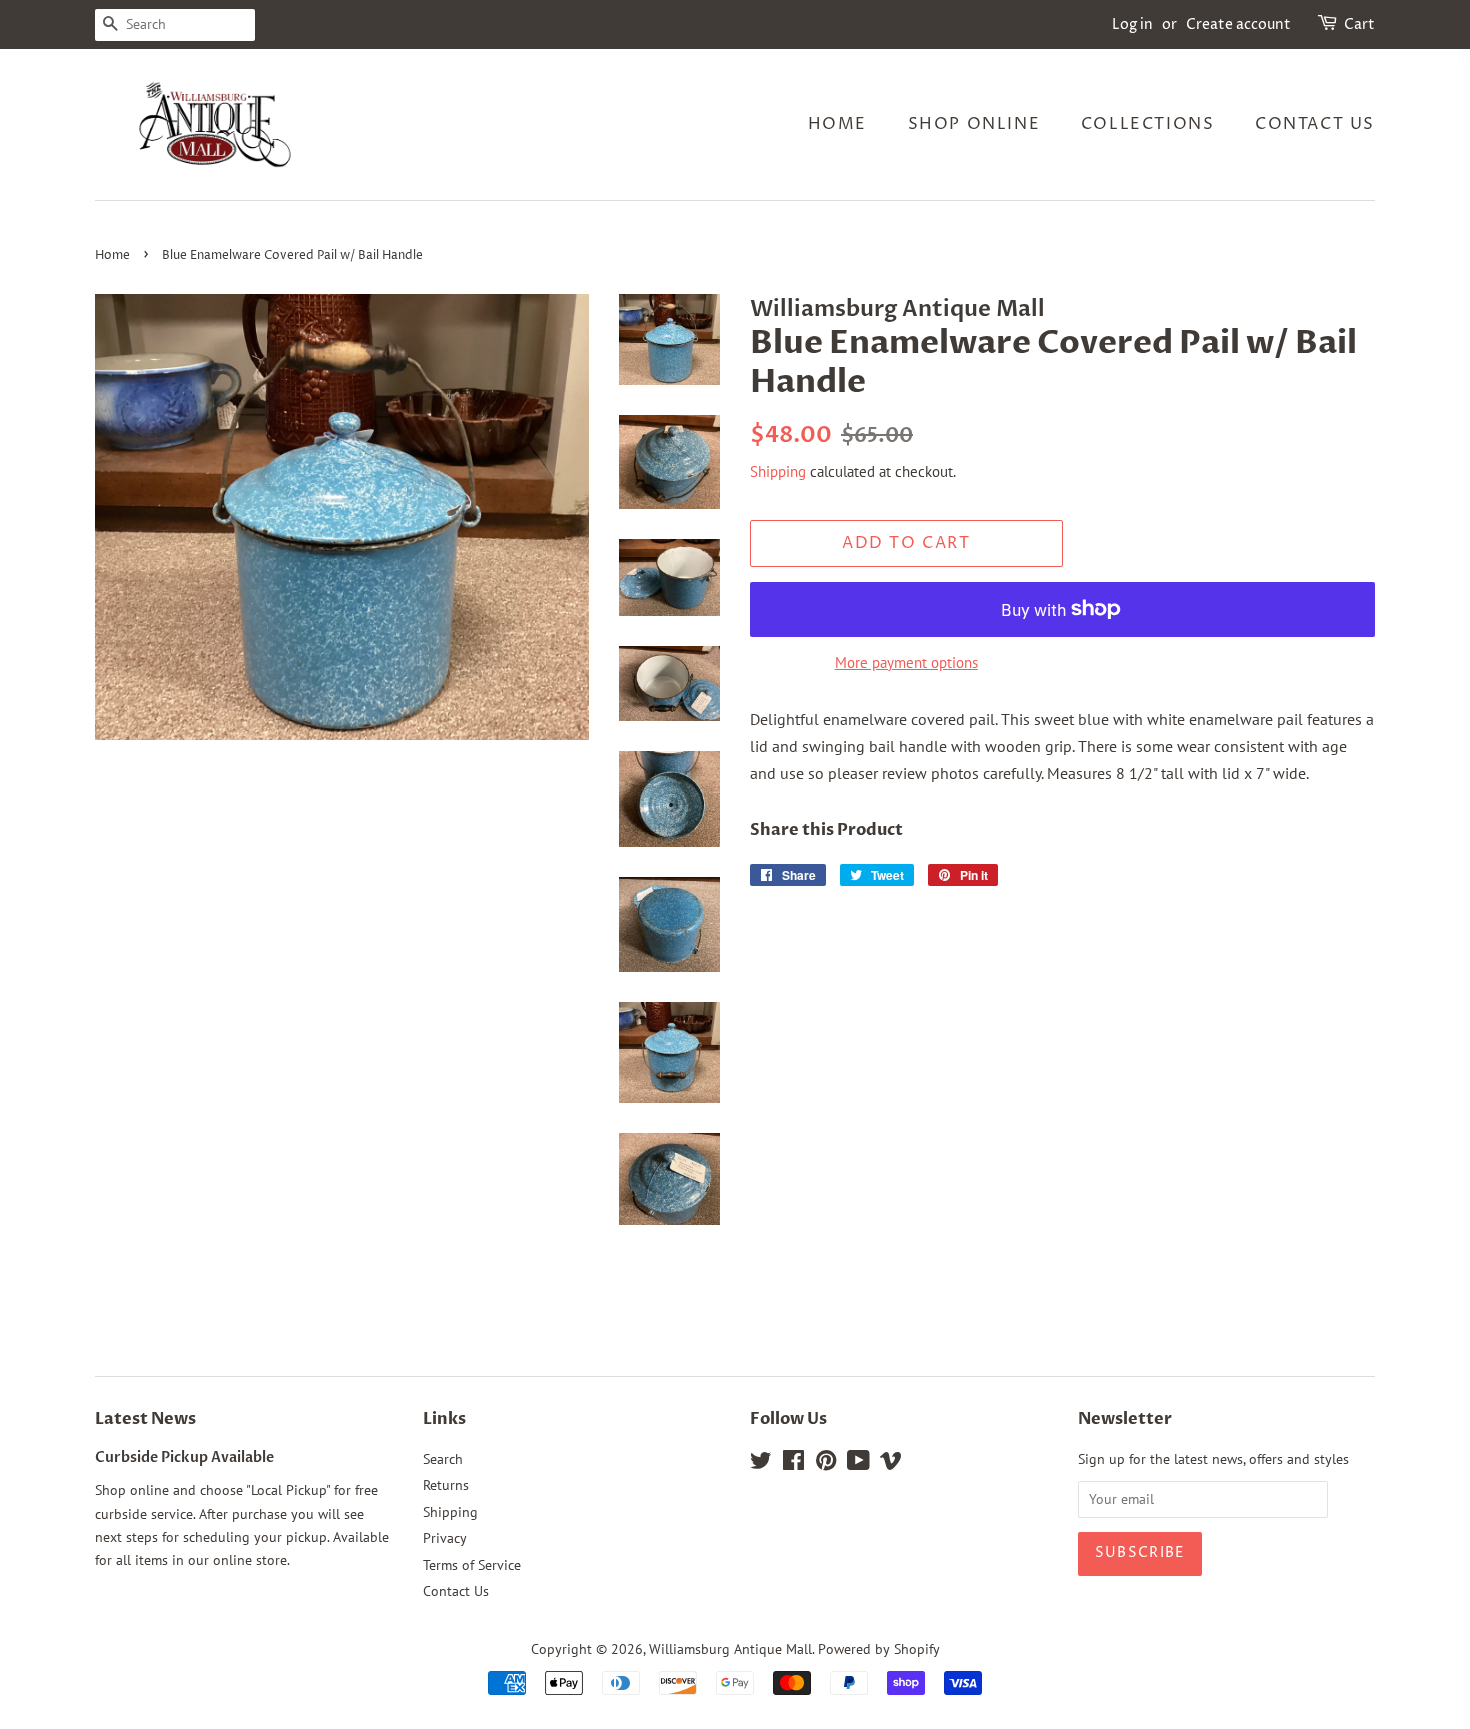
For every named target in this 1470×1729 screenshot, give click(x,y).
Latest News (145, 1419)
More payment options (906, 662)
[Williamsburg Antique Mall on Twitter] (761, 1464)
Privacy (445, 1538)
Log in (1132, 24)
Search (443, 1459)
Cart (1359, 24)
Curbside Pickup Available (184, 1458)
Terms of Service (472, 1565)
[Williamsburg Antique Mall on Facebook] (793, 1464)
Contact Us (1315, 124)
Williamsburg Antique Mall (730, 1649)
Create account (1238, 24)
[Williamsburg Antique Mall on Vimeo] (891, 1464)
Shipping (778, 471)
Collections (1148, 124)
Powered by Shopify (879, 1649)
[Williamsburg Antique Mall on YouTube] (858, 1464)
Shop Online (974, 124)
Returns (446, 1485)
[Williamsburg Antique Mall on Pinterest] (826, 1464)
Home (837, 124)
